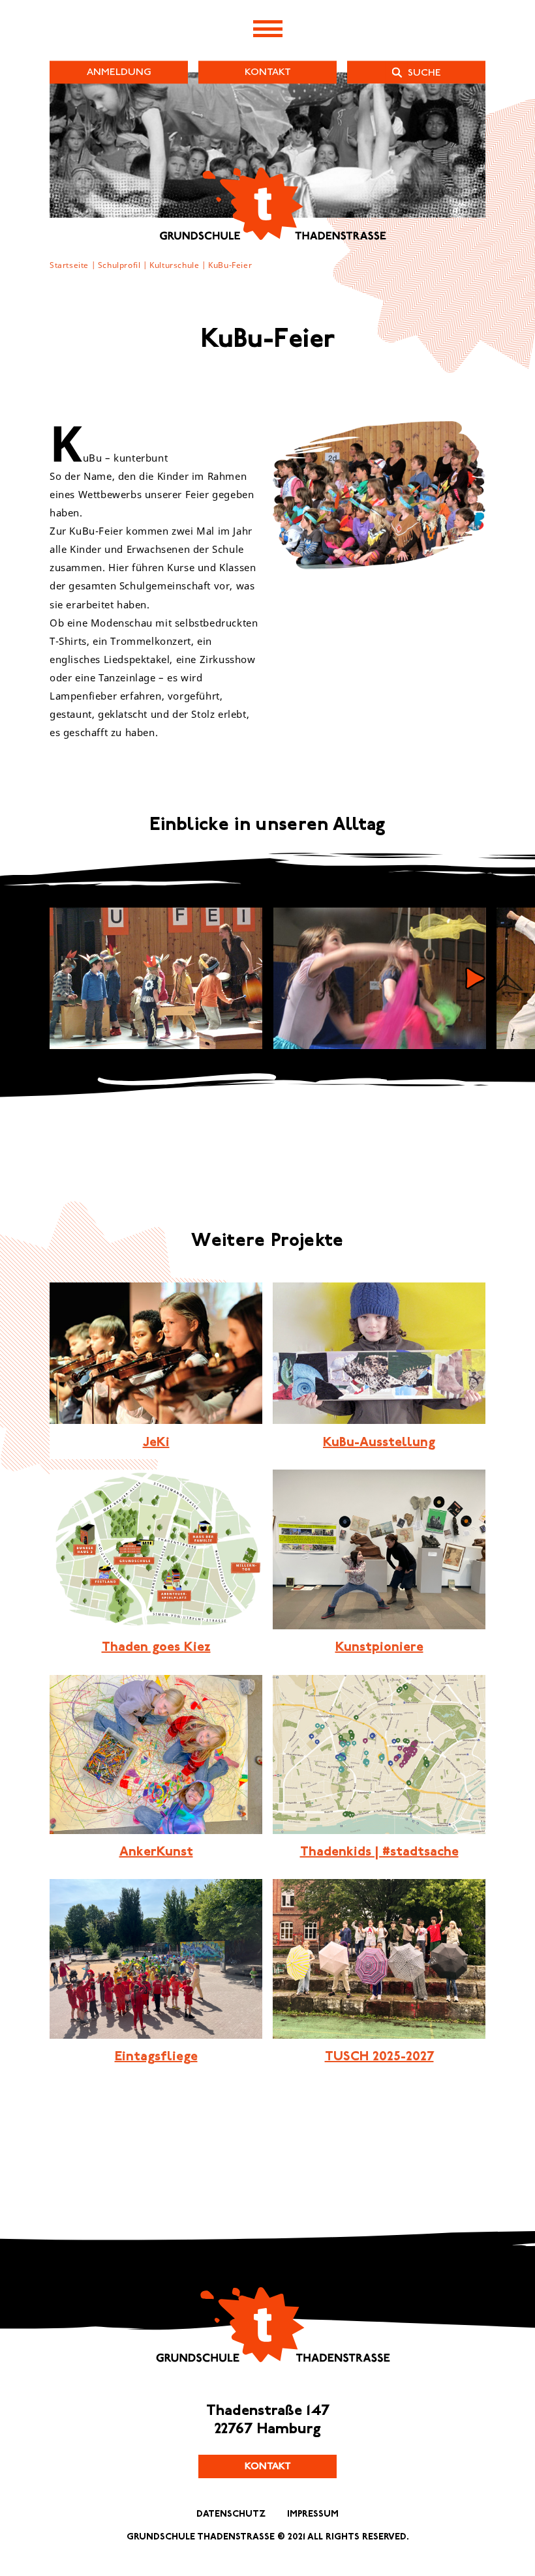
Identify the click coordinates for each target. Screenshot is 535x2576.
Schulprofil (119, 265)
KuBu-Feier (230, 265)
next (475, 978)
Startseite (69, 265)
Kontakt (268, 2466)
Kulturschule (174, 265)
